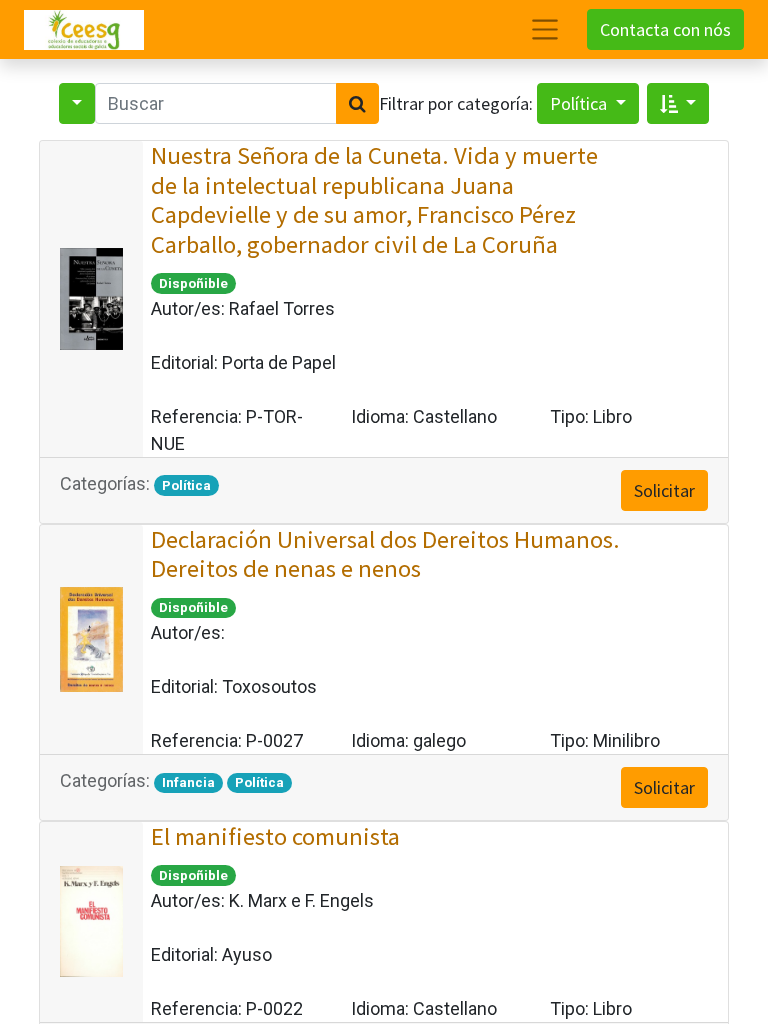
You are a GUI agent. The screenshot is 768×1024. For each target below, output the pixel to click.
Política (580, 103)
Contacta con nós (665, 29)
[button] (678, 103)
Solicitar (664, 490)
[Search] (357, 103)
